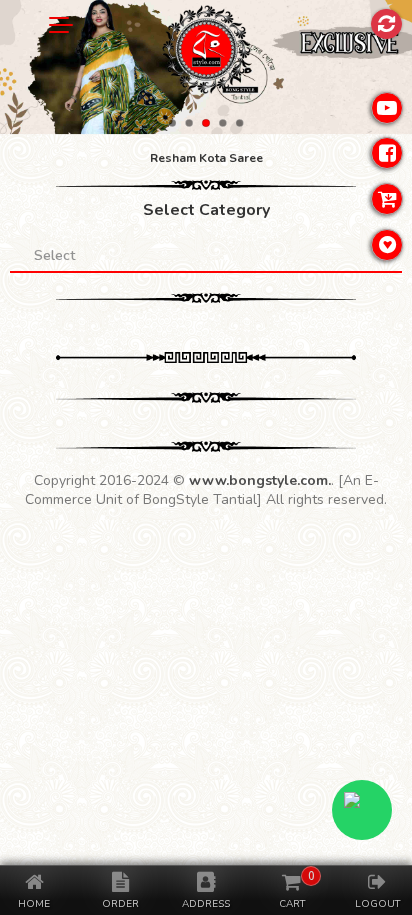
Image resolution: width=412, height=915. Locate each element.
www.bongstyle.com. (260, 480)
